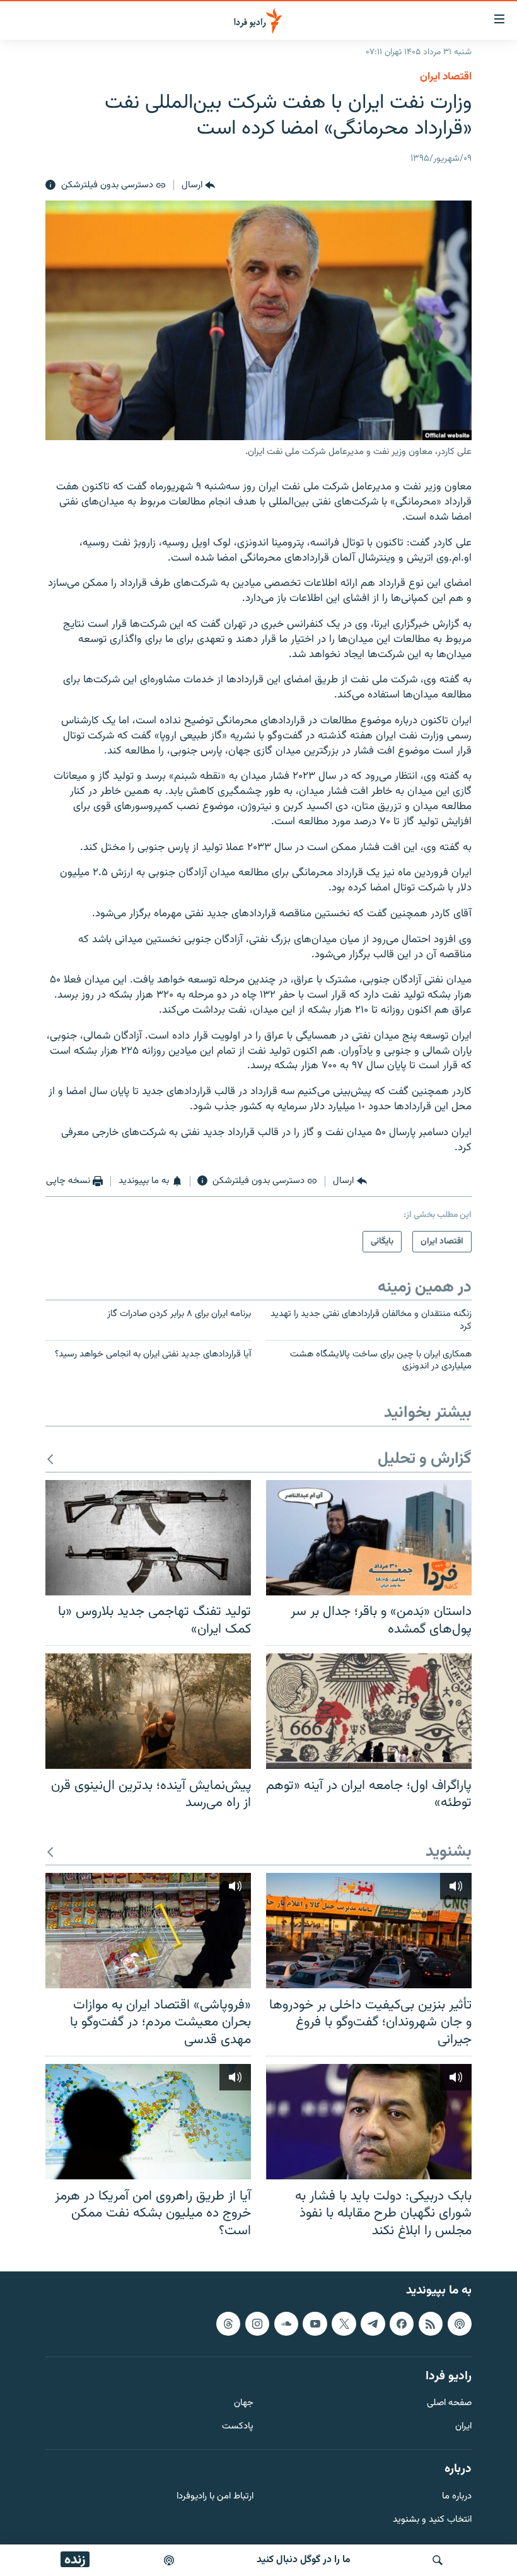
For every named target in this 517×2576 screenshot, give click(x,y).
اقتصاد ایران (446, 77)
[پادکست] (169, 2560)
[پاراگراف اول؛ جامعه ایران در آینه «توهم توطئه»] (369, 1711)
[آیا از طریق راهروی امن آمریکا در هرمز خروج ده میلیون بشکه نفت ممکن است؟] (148, 2122)
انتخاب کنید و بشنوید (432, 2520)
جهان (244, 2404)
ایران (463, 2427)
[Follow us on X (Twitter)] (344, 2324)
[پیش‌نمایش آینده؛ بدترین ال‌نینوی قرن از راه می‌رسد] (148, 1711)
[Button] (198, 185)
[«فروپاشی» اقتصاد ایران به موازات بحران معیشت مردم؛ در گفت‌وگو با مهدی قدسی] (148, 1931)
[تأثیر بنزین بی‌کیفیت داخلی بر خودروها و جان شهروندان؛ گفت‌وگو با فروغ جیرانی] (369, 1931)
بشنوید (449, 1852)
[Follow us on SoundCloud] (286, 2324)
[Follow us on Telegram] (373, 2324)
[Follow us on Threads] (228, 2324)
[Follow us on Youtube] (315, 2324)
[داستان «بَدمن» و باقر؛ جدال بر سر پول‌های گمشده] (369, 1538)
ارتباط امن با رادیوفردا (215, 2497)
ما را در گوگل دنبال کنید (304, 2560)
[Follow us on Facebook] (402, 2324)
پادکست (238, 2427)
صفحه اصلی (449, 2404)
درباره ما (457, 2497)
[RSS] (431, 2324)
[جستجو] (438, 2560)
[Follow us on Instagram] (257, 2324)
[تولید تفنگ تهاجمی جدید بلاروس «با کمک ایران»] (148, 1538)
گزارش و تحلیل (425, 1460)
